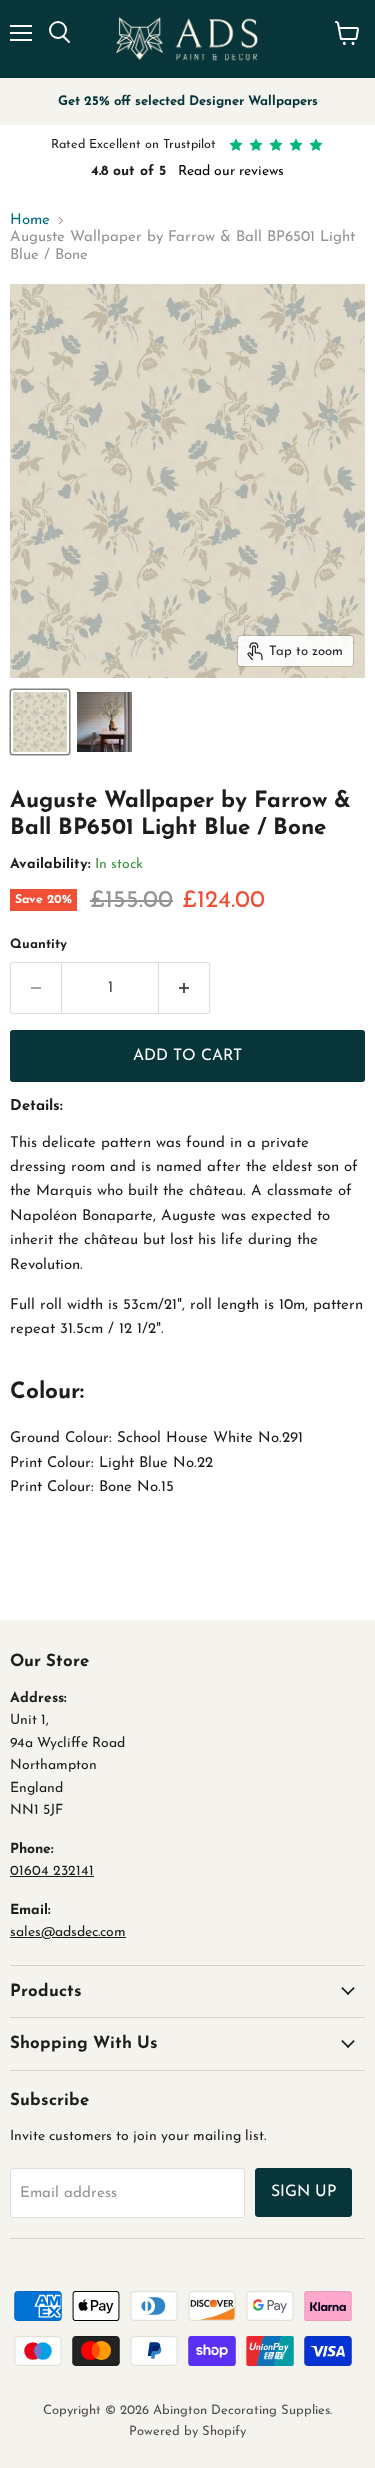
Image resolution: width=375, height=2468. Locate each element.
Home (30, 220)
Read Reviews (278, 171)
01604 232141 (52, 1871)
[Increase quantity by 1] (184, 988)
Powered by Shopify (187, 2431)
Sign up (303, 2192)
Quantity (38, 944)
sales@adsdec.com (68, 1932)
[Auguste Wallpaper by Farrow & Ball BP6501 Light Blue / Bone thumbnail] (40, 722)
